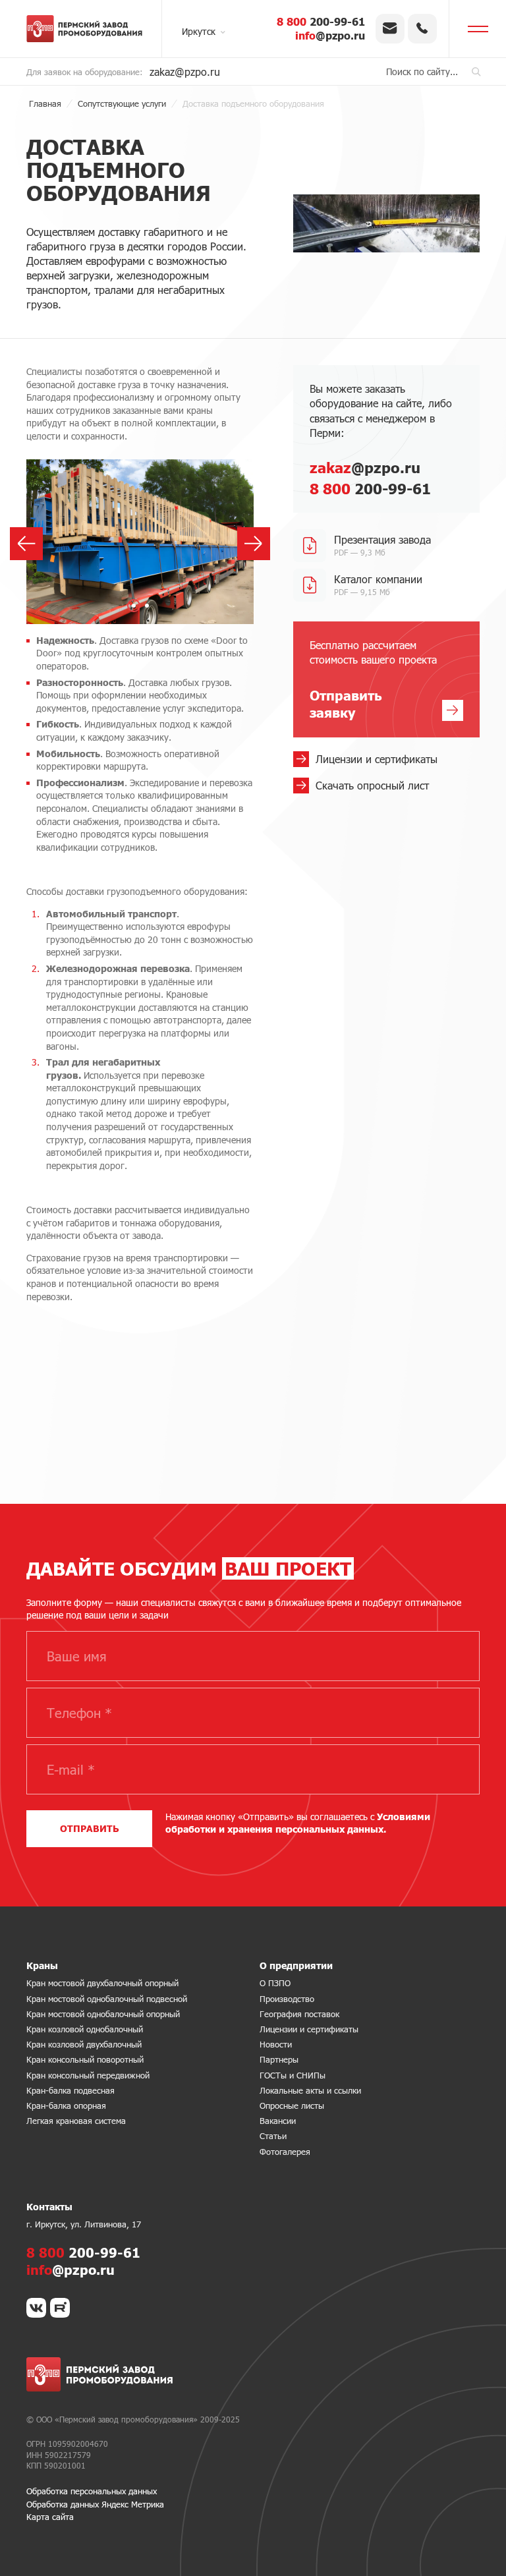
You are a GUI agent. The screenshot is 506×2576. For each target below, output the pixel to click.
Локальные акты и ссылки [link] (310, 2090)
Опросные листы (292, 2105)
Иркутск (199, 31)
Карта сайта (50, 2517)
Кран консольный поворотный (85, 2059)
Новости (276, 2044)
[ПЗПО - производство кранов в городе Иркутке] (84, 29)
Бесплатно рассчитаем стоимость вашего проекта (373, 680)
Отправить (89, 1828)
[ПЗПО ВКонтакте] (36, 2308)
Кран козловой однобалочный (85, 2029)
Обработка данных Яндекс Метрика (95, 2504)
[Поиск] (476, 72)
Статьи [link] (273, 2136)
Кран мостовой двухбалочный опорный (102, 1983)
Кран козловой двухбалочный (84, 2044)
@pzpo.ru (330, 35)
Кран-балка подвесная (70, 2090)
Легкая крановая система (76, 2121)
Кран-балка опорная (66, 2105)
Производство (287, 1999)
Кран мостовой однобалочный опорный (103, 2014)
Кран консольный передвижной (88, 2075)
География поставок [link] (299, 2014)
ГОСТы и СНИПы (293, 2075)
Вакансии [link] (278, 2121)
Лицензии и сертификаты (309, 2029)
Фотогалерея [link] (285, 2152)
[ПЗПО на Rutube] (60, 2308)
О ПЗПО (275, 1983)
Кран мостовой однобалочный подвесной (107, 1999)
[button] (134, 606)
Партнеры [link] (279, 2059)
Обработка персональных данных (92, 2491)
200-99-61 (321, 21)
